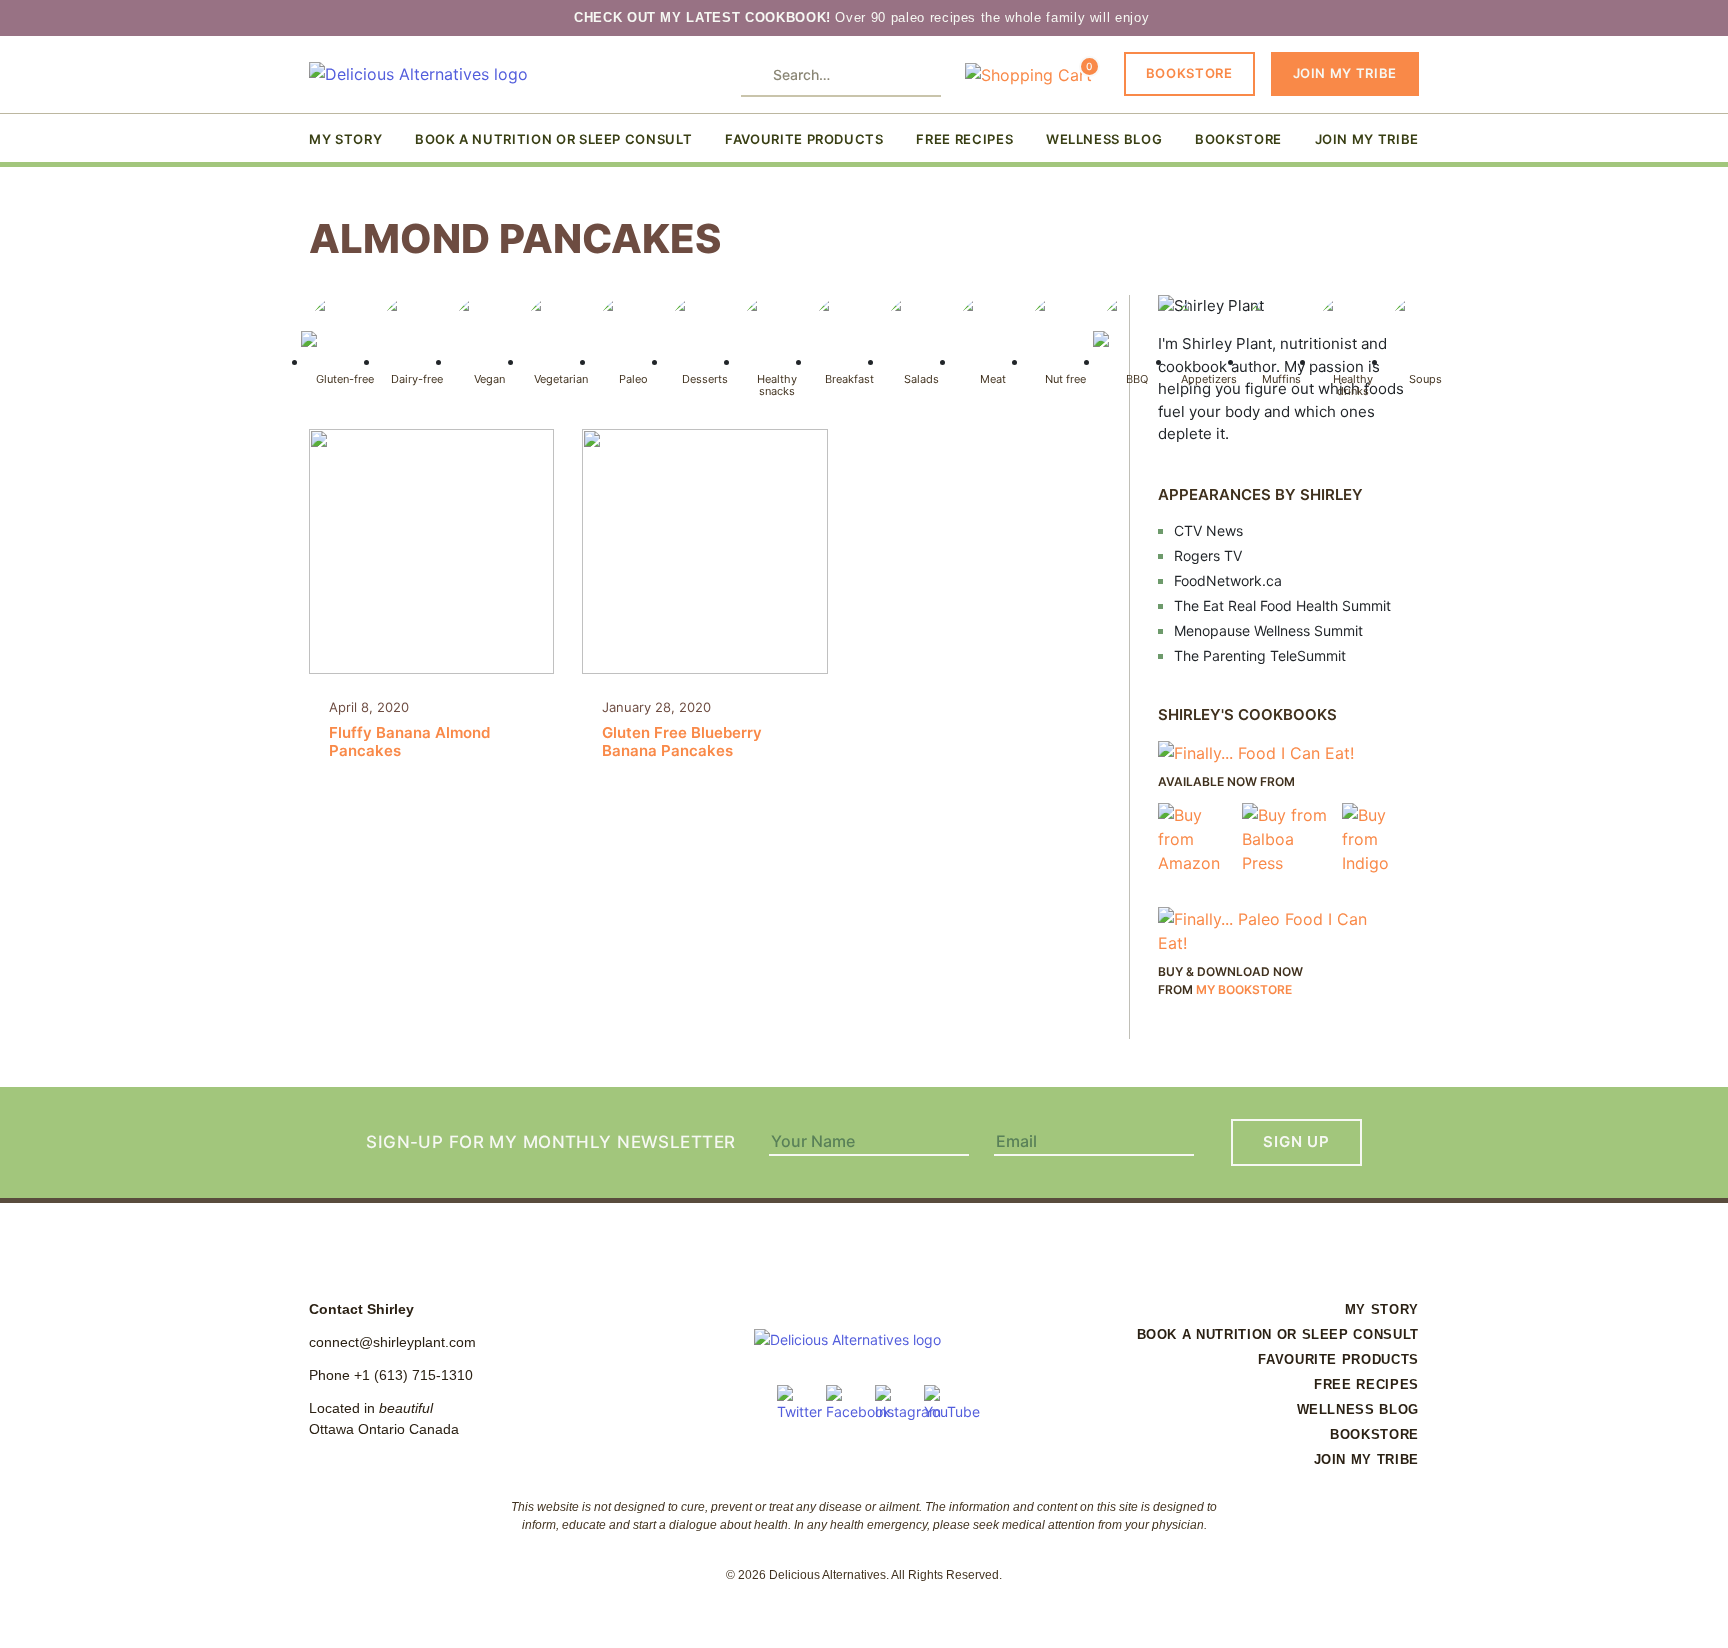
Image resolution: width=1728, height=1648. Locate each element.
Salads (921, 378)
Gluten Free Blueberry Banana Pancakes (682, 729)
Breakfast (849, 378)
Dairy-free (417, 378)
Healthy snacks (777, 384)
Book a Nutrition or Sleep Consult (553, 139)
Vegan (489, 378)
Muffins (1281, 378)
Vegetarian (561, 378)
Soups (1425, 378)
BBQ (1137, 378)
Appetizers (1209, 378)
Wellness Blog (1104, 139)
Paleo (633, 378)
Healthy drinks (1353, 384)
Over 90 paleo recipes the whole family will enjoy (864, 17)
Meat (993, 378)
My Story (345, 139)
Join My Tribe (1345, 73)
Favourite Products (804, 139)
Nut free (1065, 378)
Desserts (705, 378)
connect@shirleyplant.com (392, 1342)
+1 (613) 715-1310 (413, 1375)
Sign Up (1296, 1141)
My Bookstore (1244, 989)
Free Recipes (964, 139)
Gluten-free (345, 378)
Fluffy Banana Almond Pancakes (409, 729)
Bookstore (1189, 73)
